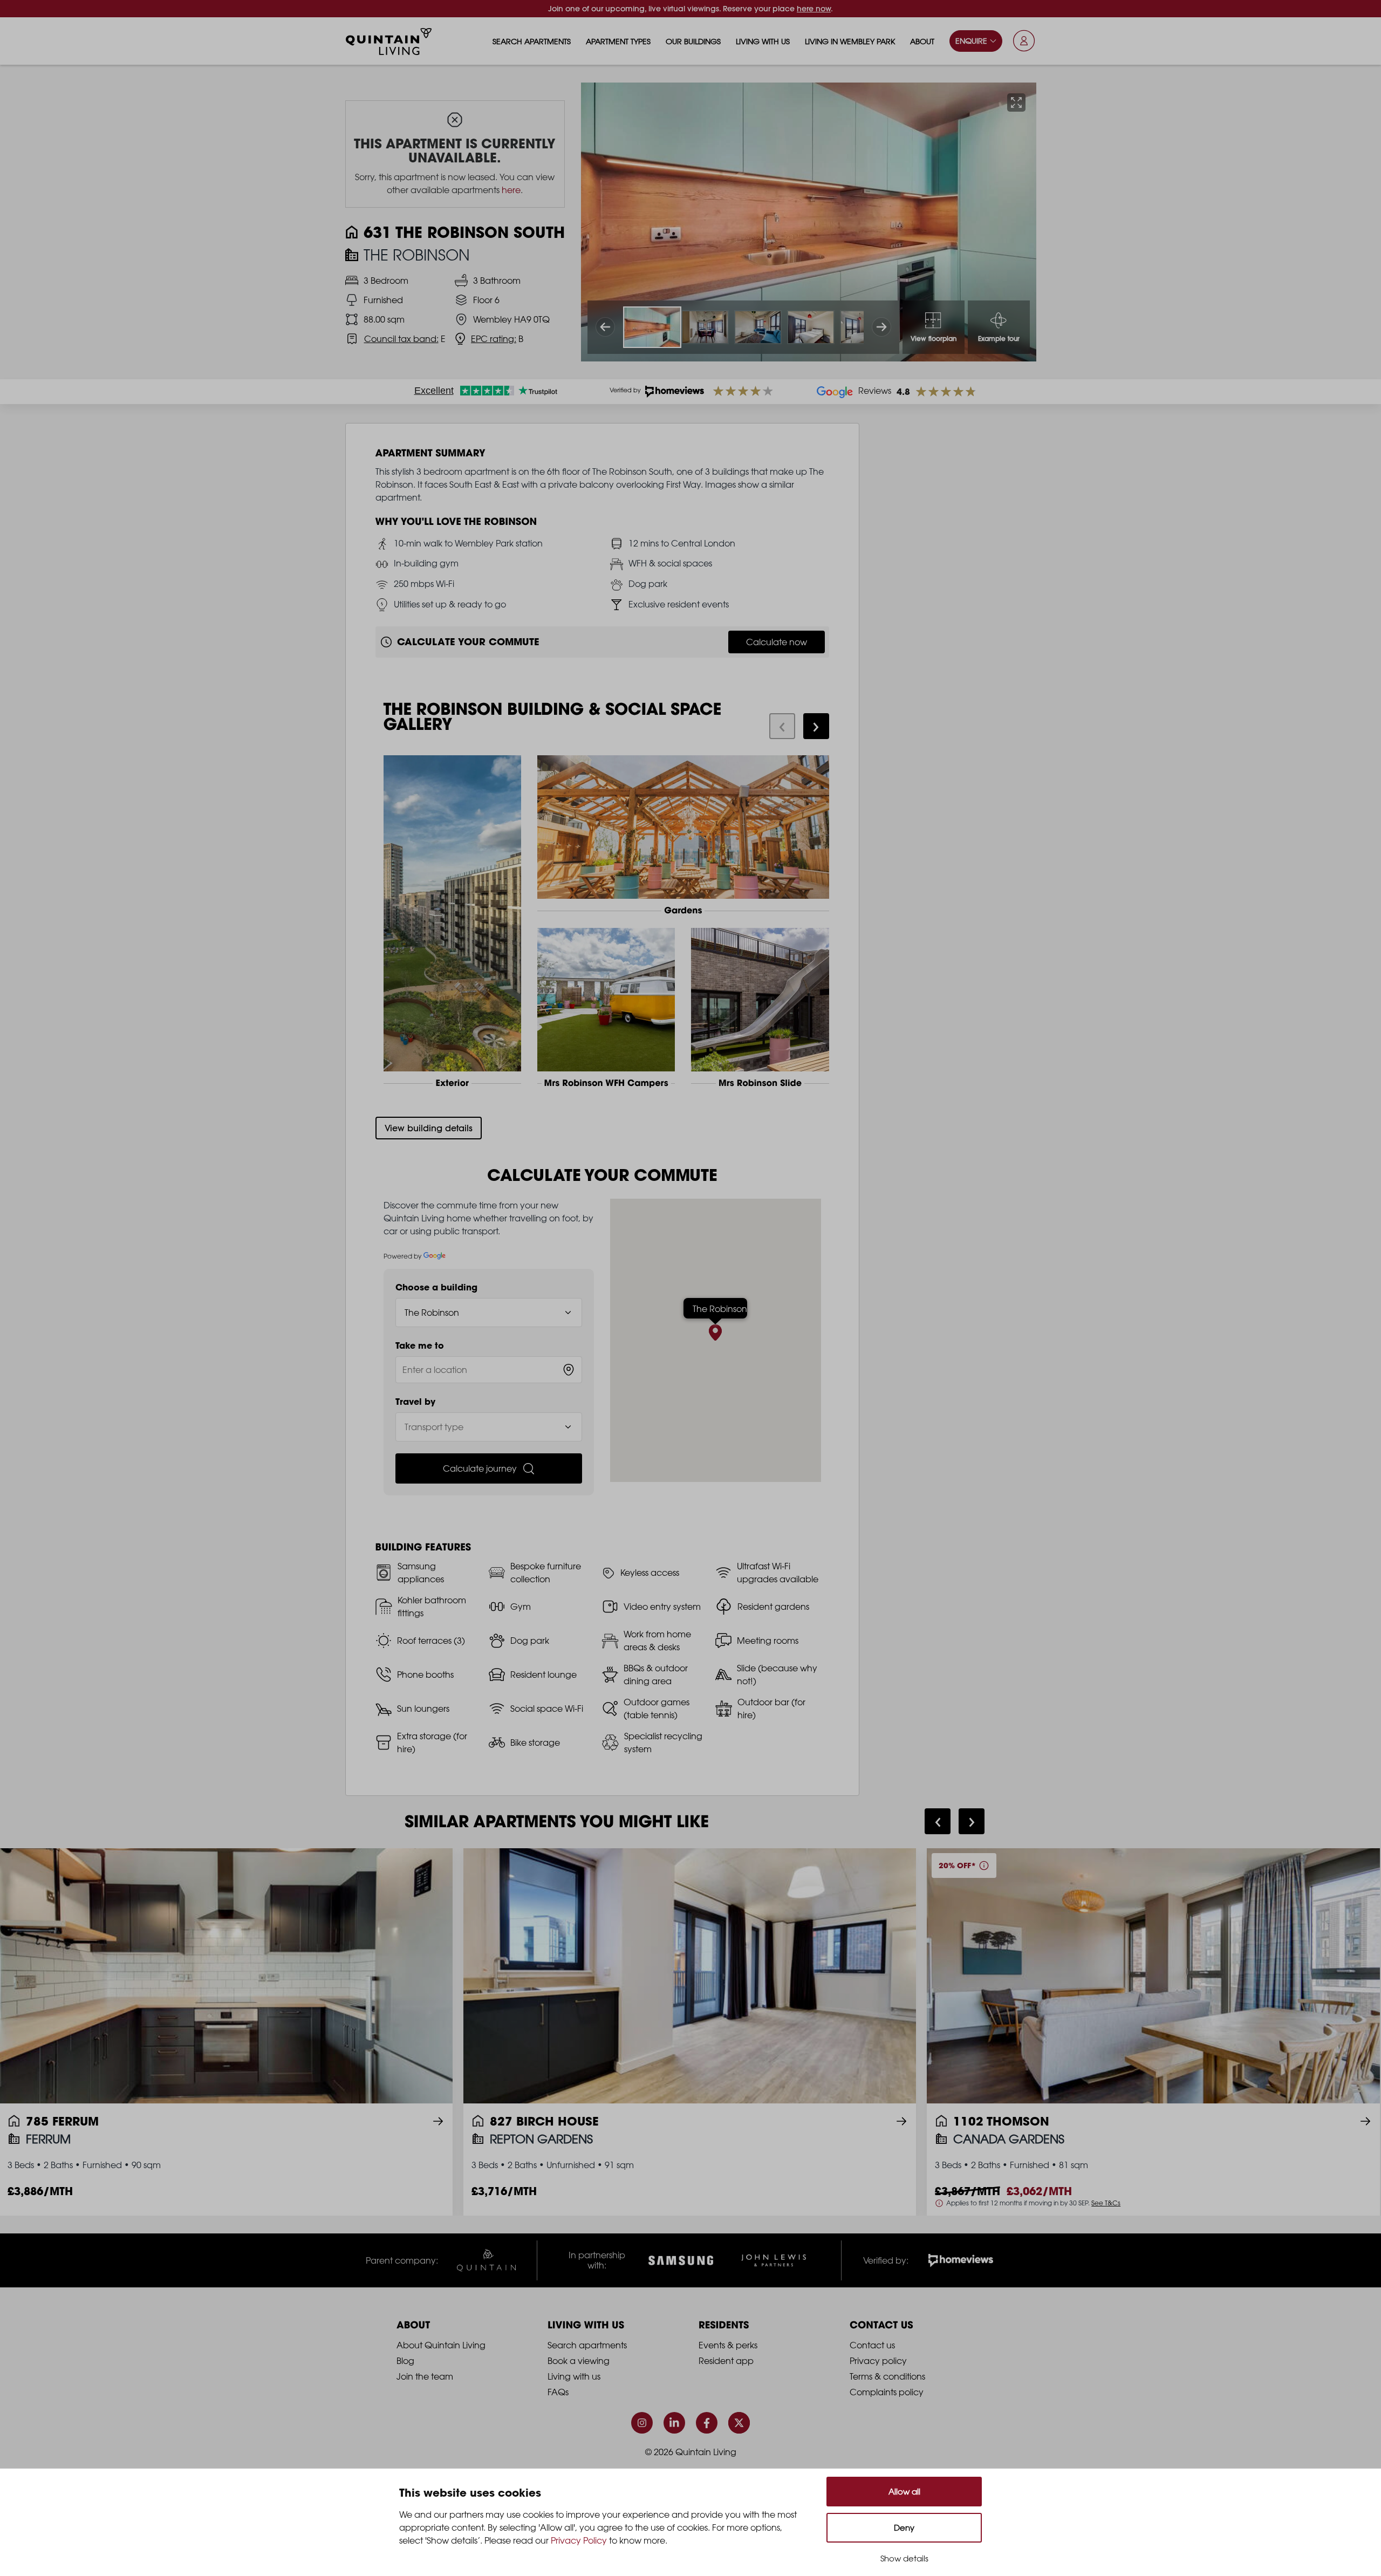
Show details (904, 2558)
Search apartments (532, 41)
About (922, 41)
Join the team (425, 2376)
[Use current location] (569, 1370)
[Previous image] (605, 327)
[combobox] (489, 1370)
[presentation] (782, 726)
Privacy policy (878, 2361)
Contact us (872, 2345)
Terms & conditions (887, 2376)
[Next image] (881, 327)
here (511, 190)
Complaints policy (887, 2392)
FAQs (558, 2392)
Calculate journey (480, 1468)
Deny (904, 2528)
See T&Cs (1106, 2203)
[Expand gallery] (1016, 103)
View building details (429, 1128)
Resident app (726, 2361)
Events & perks (728, 2345)
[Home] (389, 42)
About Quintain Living (441, 2345)
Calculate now (777, 642)
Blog (405, 2361)
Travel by (415, 1402)
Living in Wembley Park (850, 41)
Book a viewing (579, 2361)
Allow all (904, 2492)
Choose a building (436, 1287)
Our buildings (693, 41)
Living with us (763, 41)
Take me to (420, 1345)
